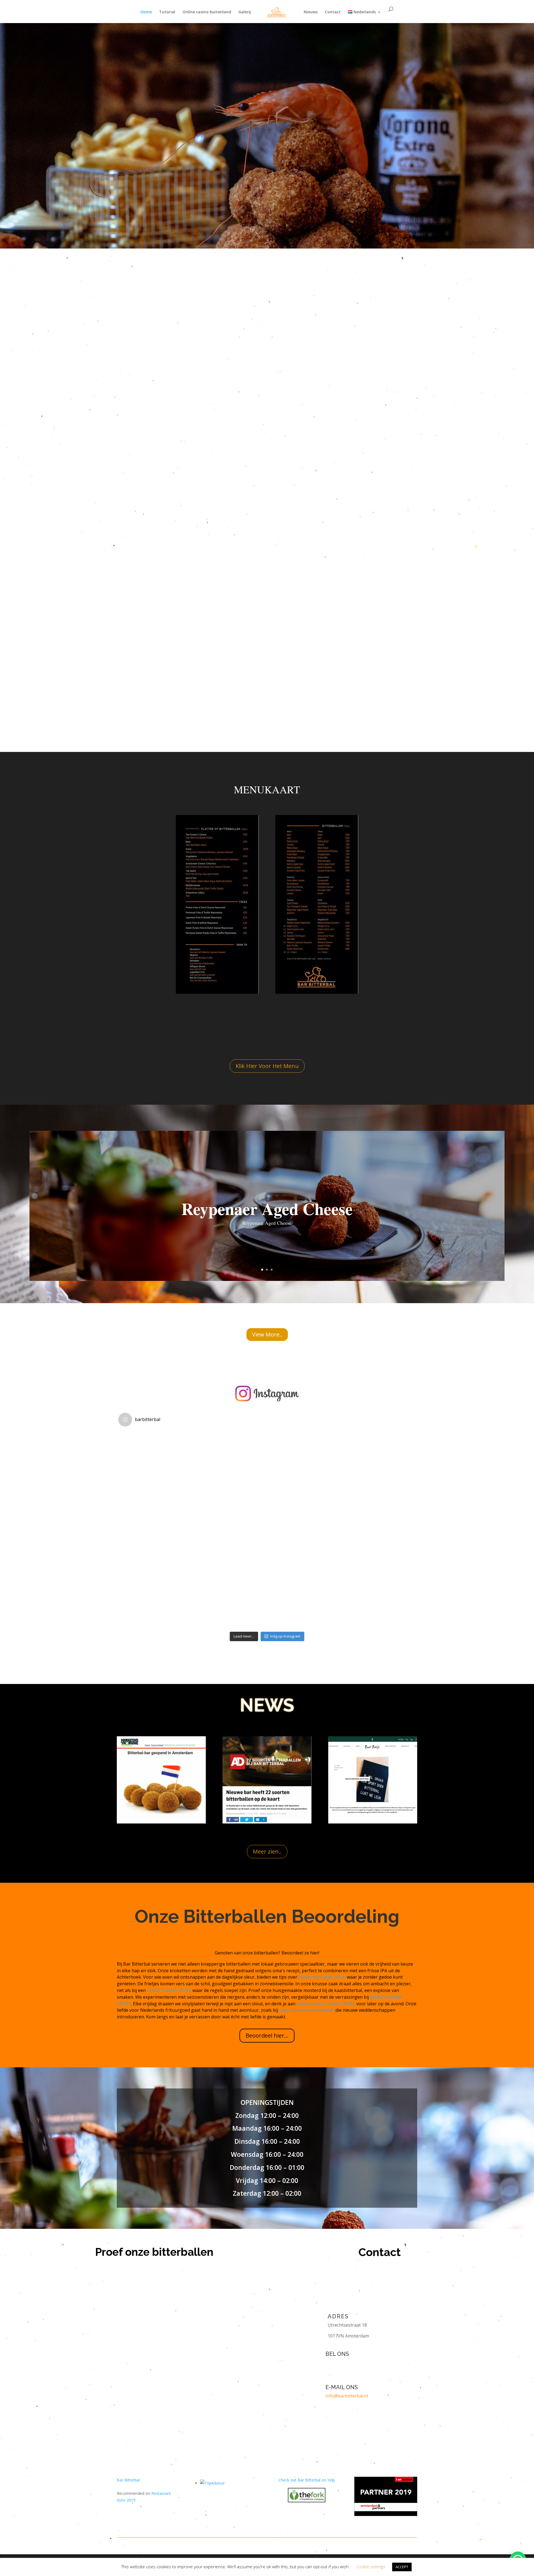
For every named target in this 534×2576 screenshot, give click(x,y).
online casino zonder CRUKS (326, 2004)
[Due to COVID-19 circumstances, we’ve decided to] (366, 1480)
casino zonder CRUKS (169, 1990)
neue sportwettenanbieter (307, 2010)
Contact (333, 12)
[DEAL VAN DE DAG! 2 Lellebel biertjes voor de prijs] (168, 1579)
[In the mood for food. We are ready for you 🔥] (366, 1579)
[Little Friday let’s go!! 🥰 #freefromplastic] (267, 1480)
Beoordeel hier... (267, 2035)
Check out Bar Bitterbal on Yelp (307, 2480)
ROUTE (243, 114)
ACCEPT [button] (402, 2567)
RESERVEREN (298, 114)
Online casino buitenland (207, 12)
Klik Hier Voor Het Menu (267, 1066)
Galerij (245, 12)
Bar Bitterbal (128, 2480)
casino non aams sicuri (322, 1977)
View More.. (267, 1334)
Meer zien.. (267, 1851)
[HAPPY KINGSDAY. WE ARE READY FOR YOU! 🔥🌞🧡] (267, 1579)
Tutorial (167, 12)
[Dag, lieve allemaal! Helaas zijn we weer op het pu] (168, 1480)
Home (146, 12)
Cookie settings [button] (371, 2567)
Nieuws (311, 12)
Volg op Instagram (285, 1636)
